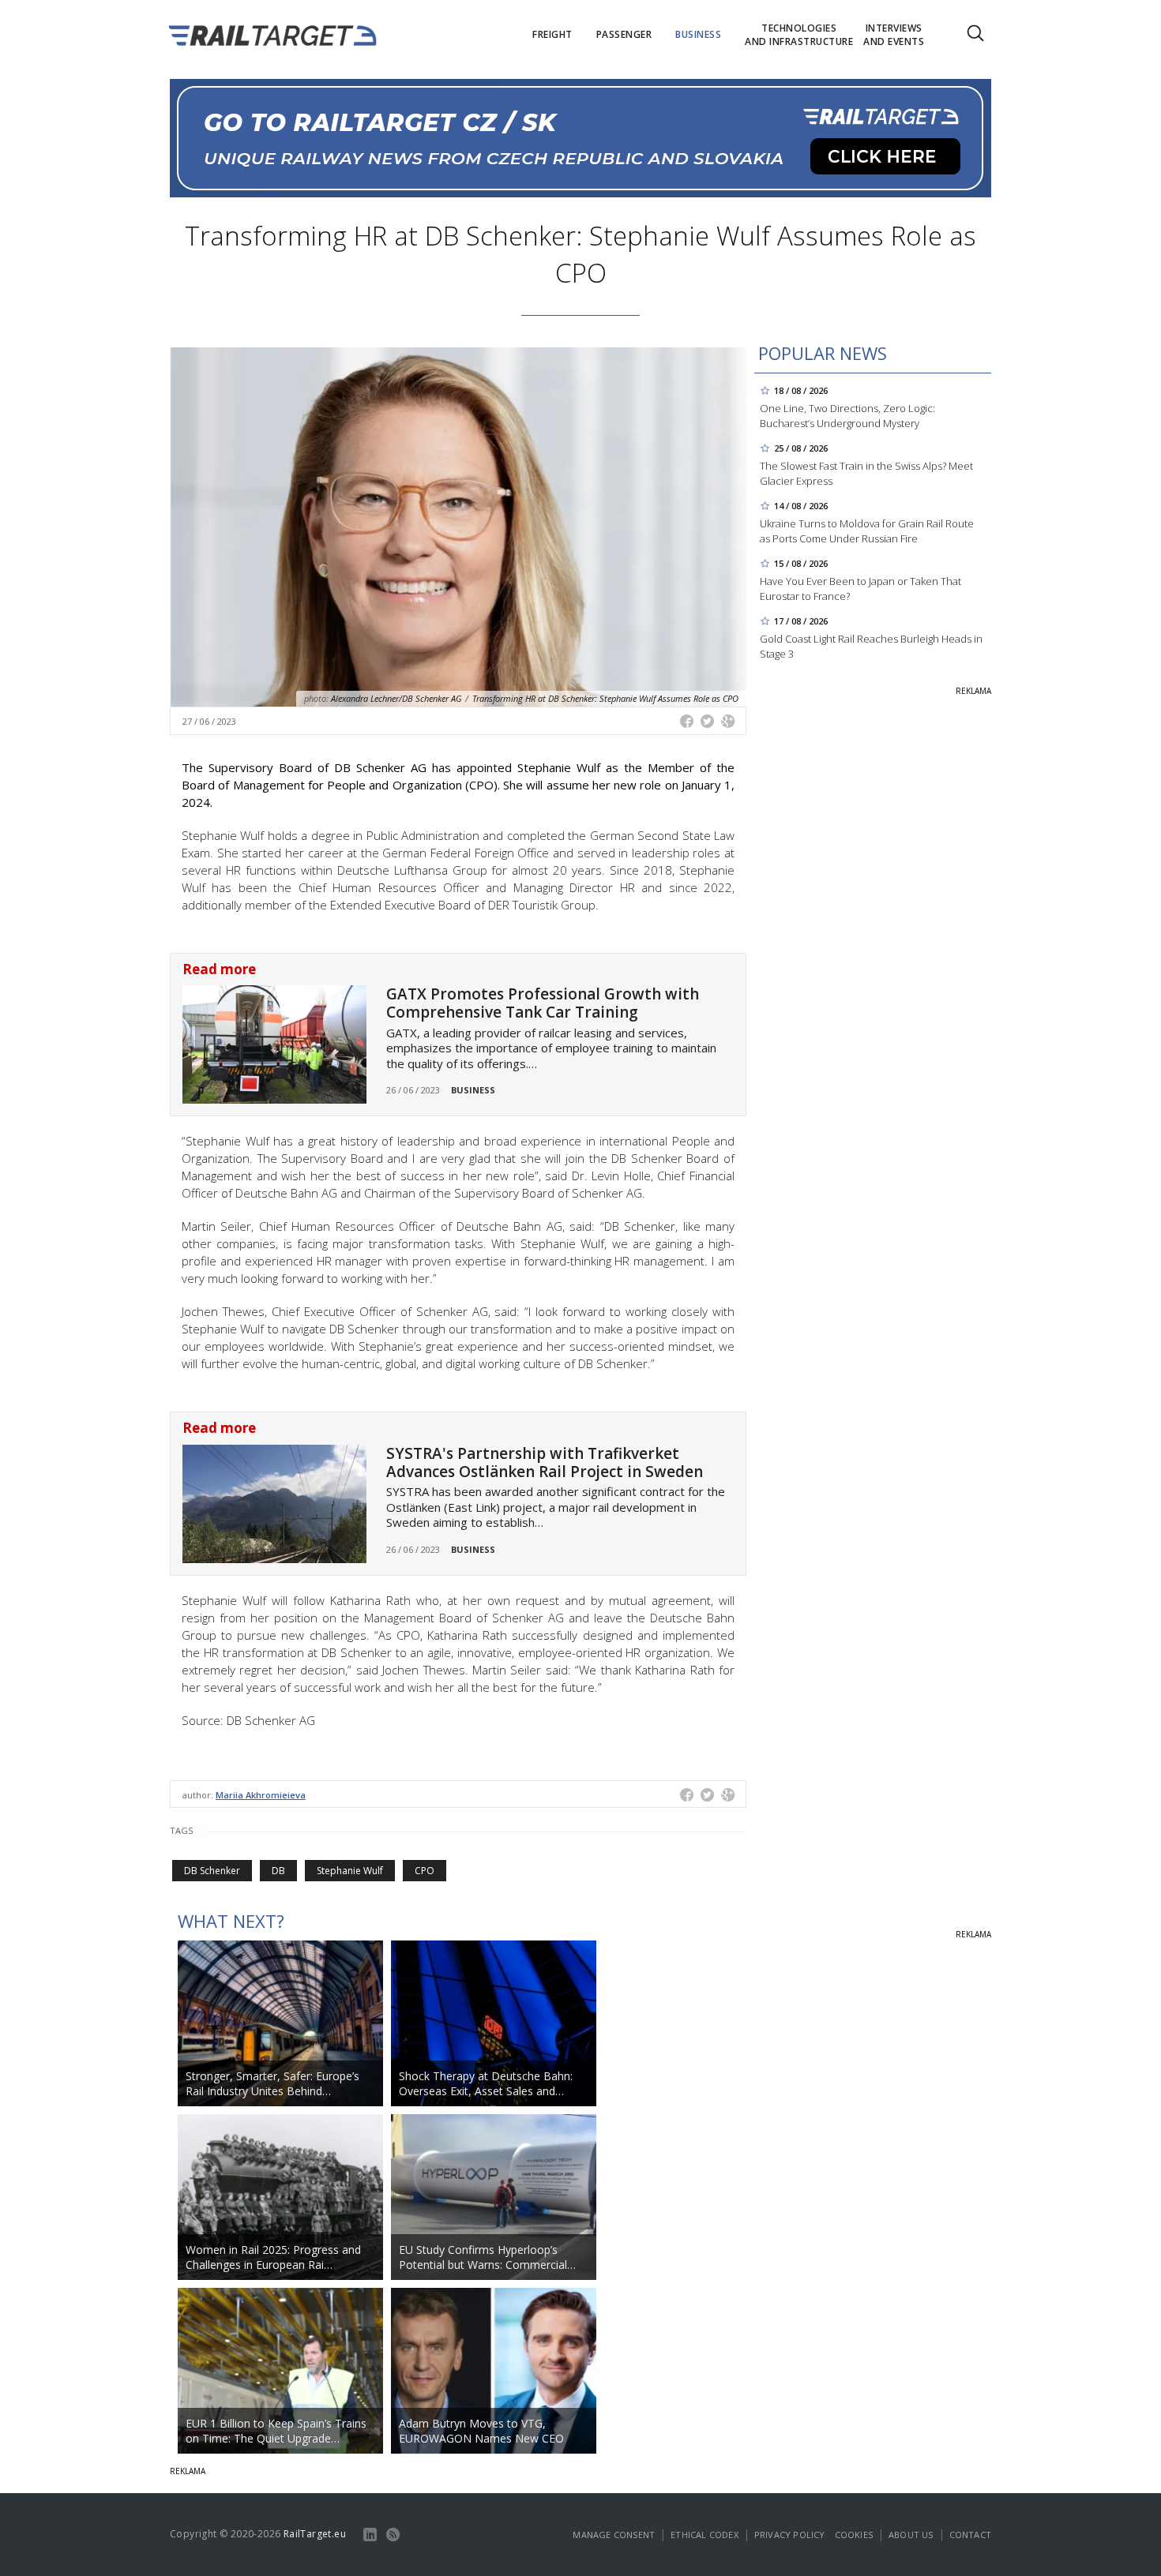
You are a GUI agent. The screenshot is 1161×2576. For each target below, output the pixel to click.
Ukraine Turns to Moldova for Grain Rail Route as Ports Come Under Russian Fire (867, 531)
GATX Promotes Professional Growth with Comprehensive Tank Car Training (543, 1003)
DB (278, 1871)
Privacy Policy (790, 2535)
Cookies (854, 2535)
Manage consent (614, 2535)
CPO (425, 1871)
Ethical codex (704, 2535)
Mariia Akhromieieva (261, 1795)
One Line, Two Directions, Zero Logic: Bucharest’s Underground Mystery (847, 416)
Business (473, 1090)
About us (911, 2535)
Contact (970, 2535)
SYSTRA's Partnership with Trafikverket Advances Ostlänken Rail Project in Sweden (545, 1462)
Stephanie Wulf (350, 1871)
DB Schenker (212, 1871)
